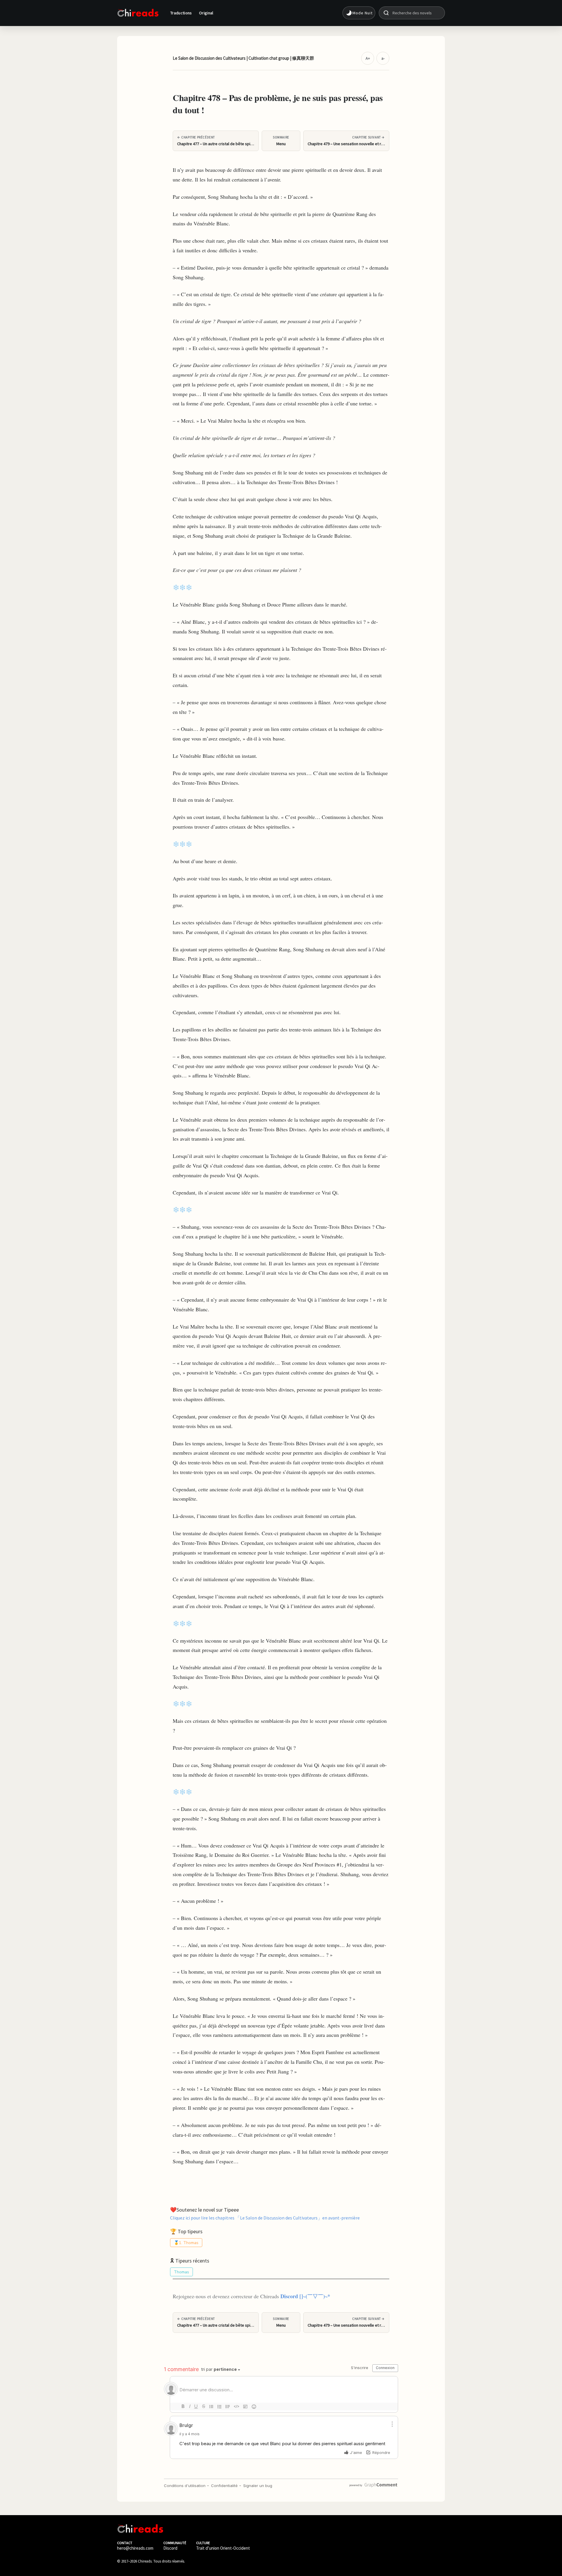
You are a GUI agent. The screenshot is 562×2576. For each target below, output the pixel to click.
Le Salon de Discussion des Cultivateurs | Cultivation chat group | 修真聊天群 (243, 58)
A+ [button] (368, 58)
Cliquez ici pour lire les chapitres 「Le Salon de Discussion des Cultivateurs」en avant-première (265, 2217)
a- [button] (383, 58)
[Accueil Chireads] (138, 13)
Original (206, 13)
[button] (359, 13)
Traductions (181, 13)
